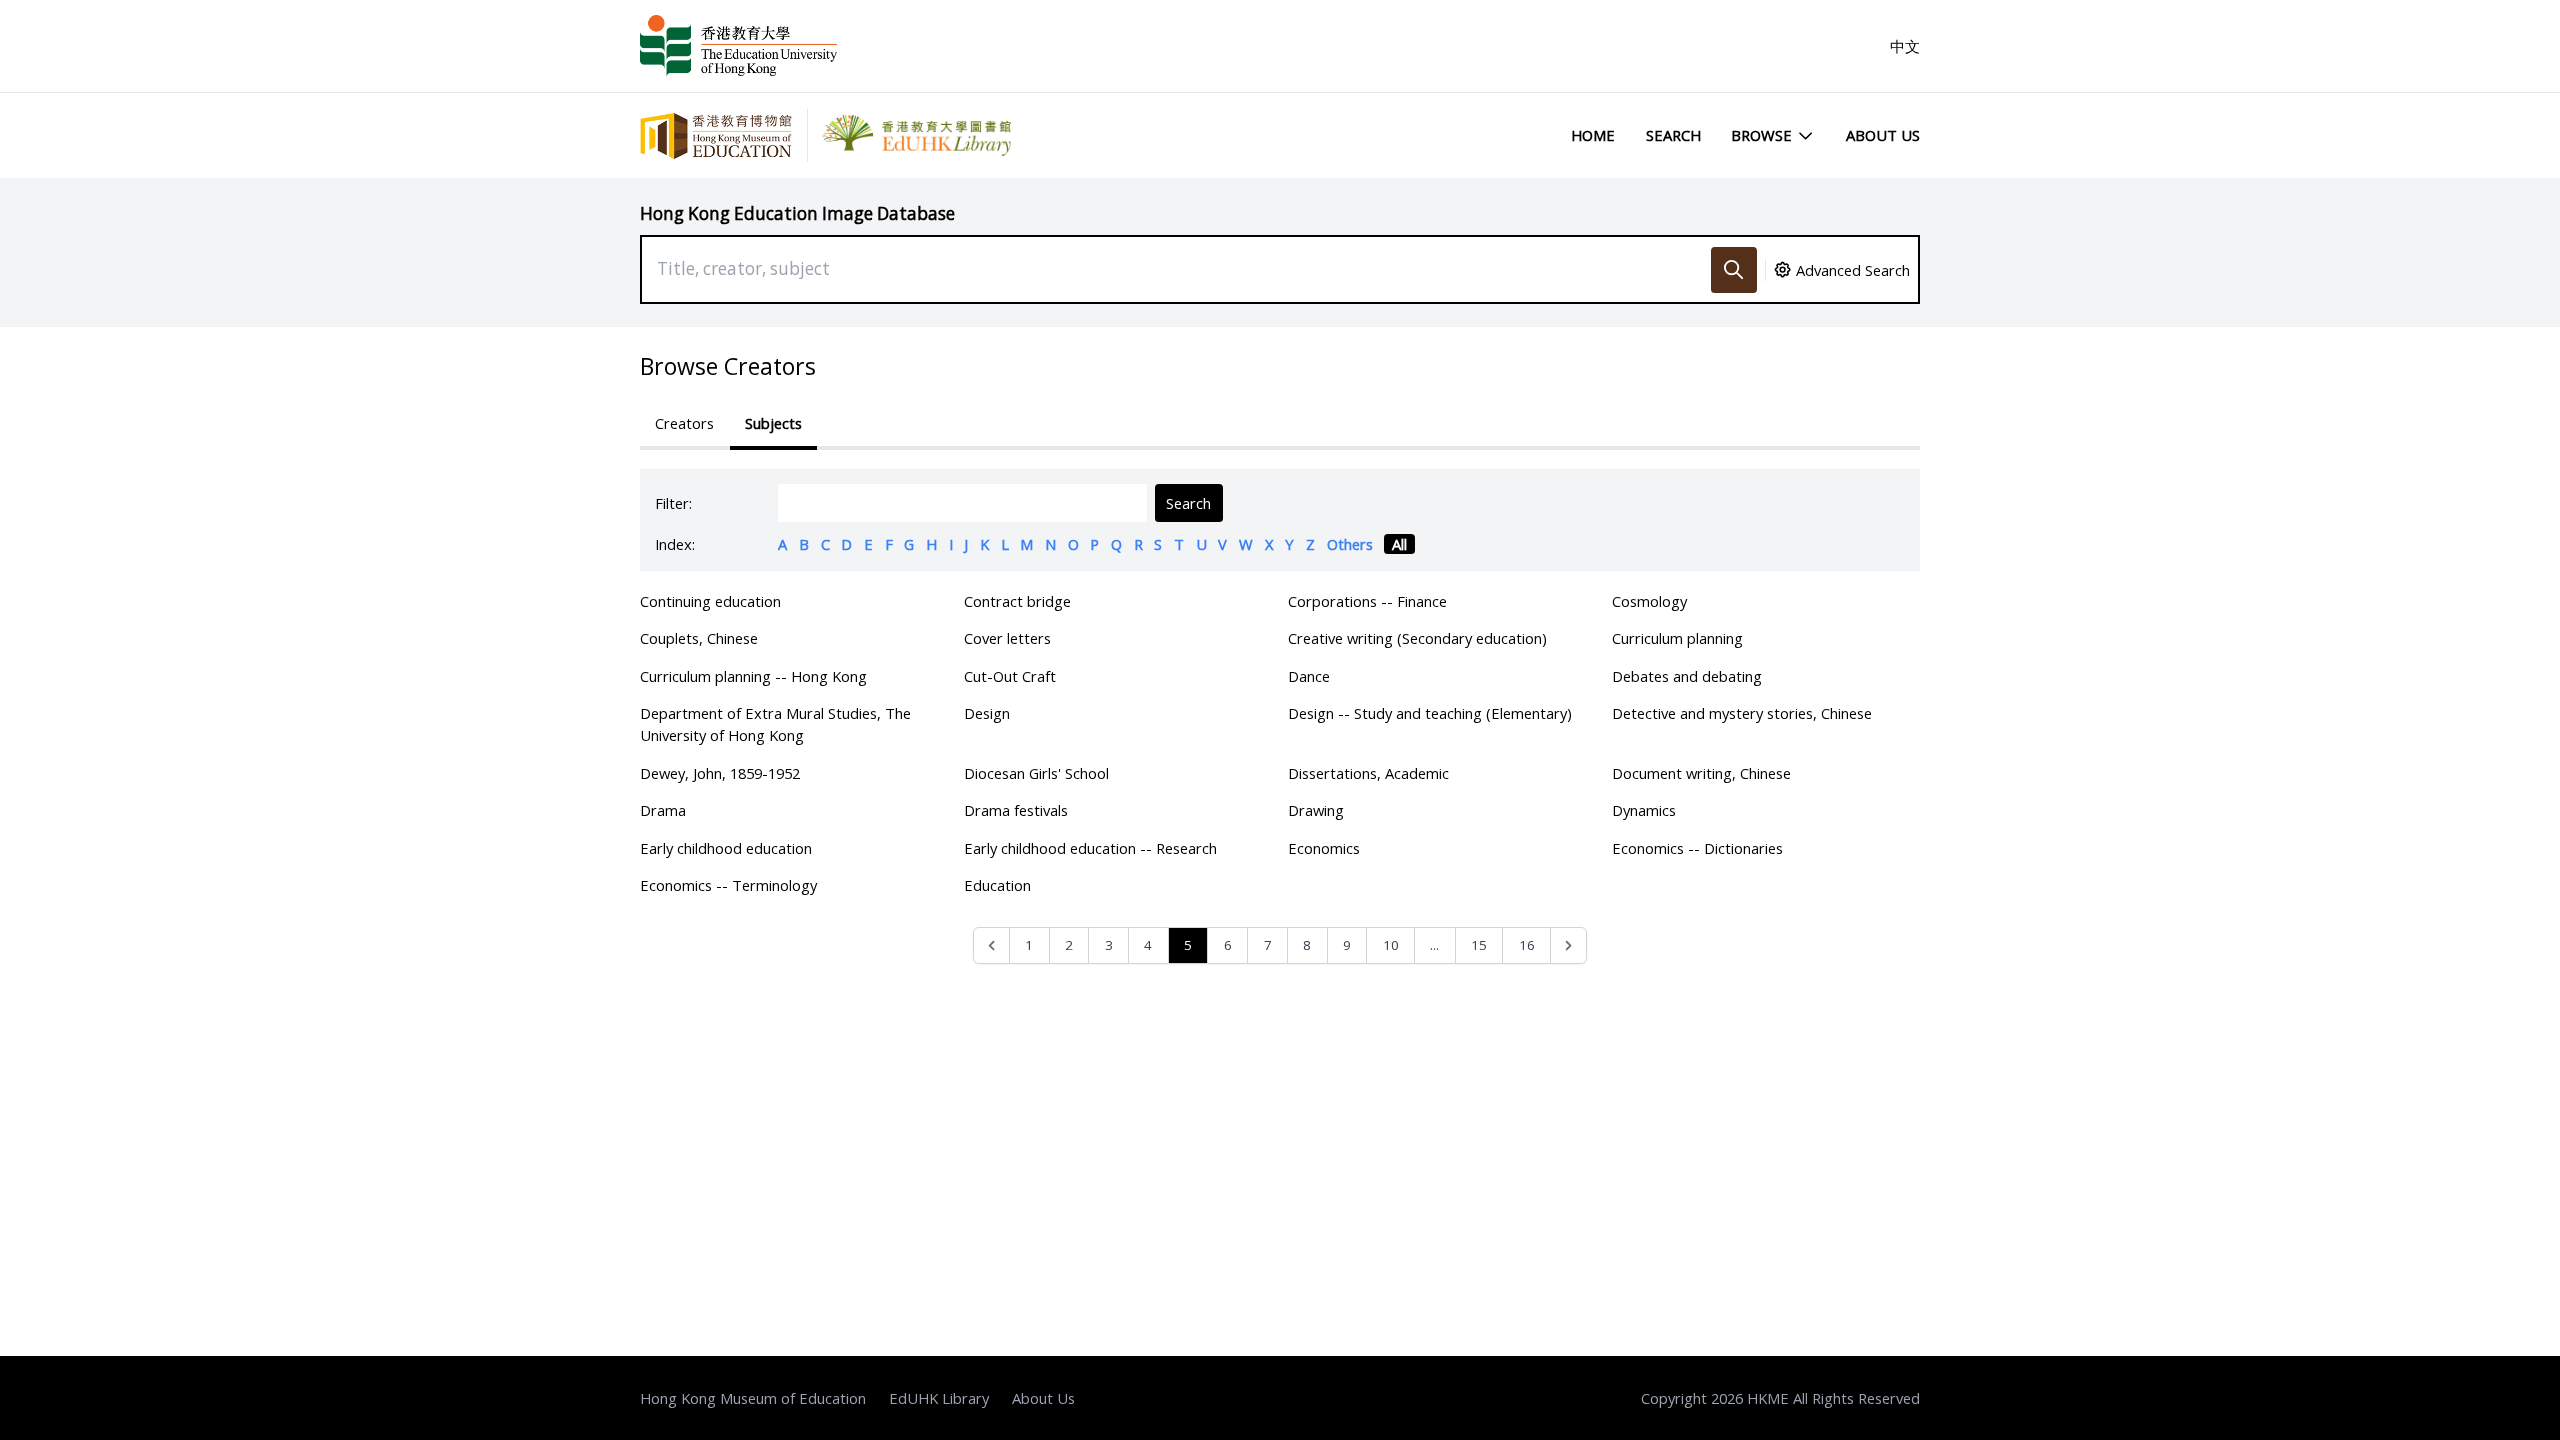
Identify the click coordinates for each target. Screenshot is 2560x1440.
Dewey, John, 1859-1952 (720, 773)
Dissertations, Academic (1368, 773)
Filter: (673, 503)
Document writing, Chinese (1701, 773)
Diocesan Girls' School (1036, 773)
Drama (663, 810)
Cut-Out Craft (1010, 676)
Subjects (773, 423)
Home (1593, 135)
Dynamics (1644, 810)
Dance (1309, 676)
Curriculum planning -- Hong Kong (753, 676)
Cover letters (1007, 638)
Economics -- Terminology (728, 885)
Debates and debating (1687, 676)
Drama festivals (1016, 810)
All (1399, 544)
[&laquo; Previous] (991, 945)
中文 (1905, 46)
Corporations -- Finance (1367, 601)
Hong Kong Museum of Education (753, 1398)
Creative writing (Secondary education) (1417, 638)
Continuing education (710, 601)
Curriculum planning (1677, 638)
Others (1350, 544)
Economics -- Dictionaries (1697, 848)
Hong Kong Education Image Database (797, 213)
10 (1391, 945)
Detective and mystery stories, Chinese (1742, 713)
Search (1673, 135)
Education (997, 885)
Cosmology (1649, 601)
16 (1527, 945)
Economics (1324, 848)
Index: (675, 544)
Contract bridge (1017, 601)
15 (1479, 945)
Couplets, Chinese (699, 638)
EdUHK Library (939, 1398)
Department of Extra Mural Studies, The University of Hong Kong (775, 724)
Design (987, 713)
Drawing (1316, 810)
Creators (684, 423)
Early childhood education (726, 848)
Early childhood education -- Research (1090, 848)
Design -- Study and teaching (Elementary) (1430, 713)
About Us (1883, 135)
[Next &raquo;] (1568, 945)
